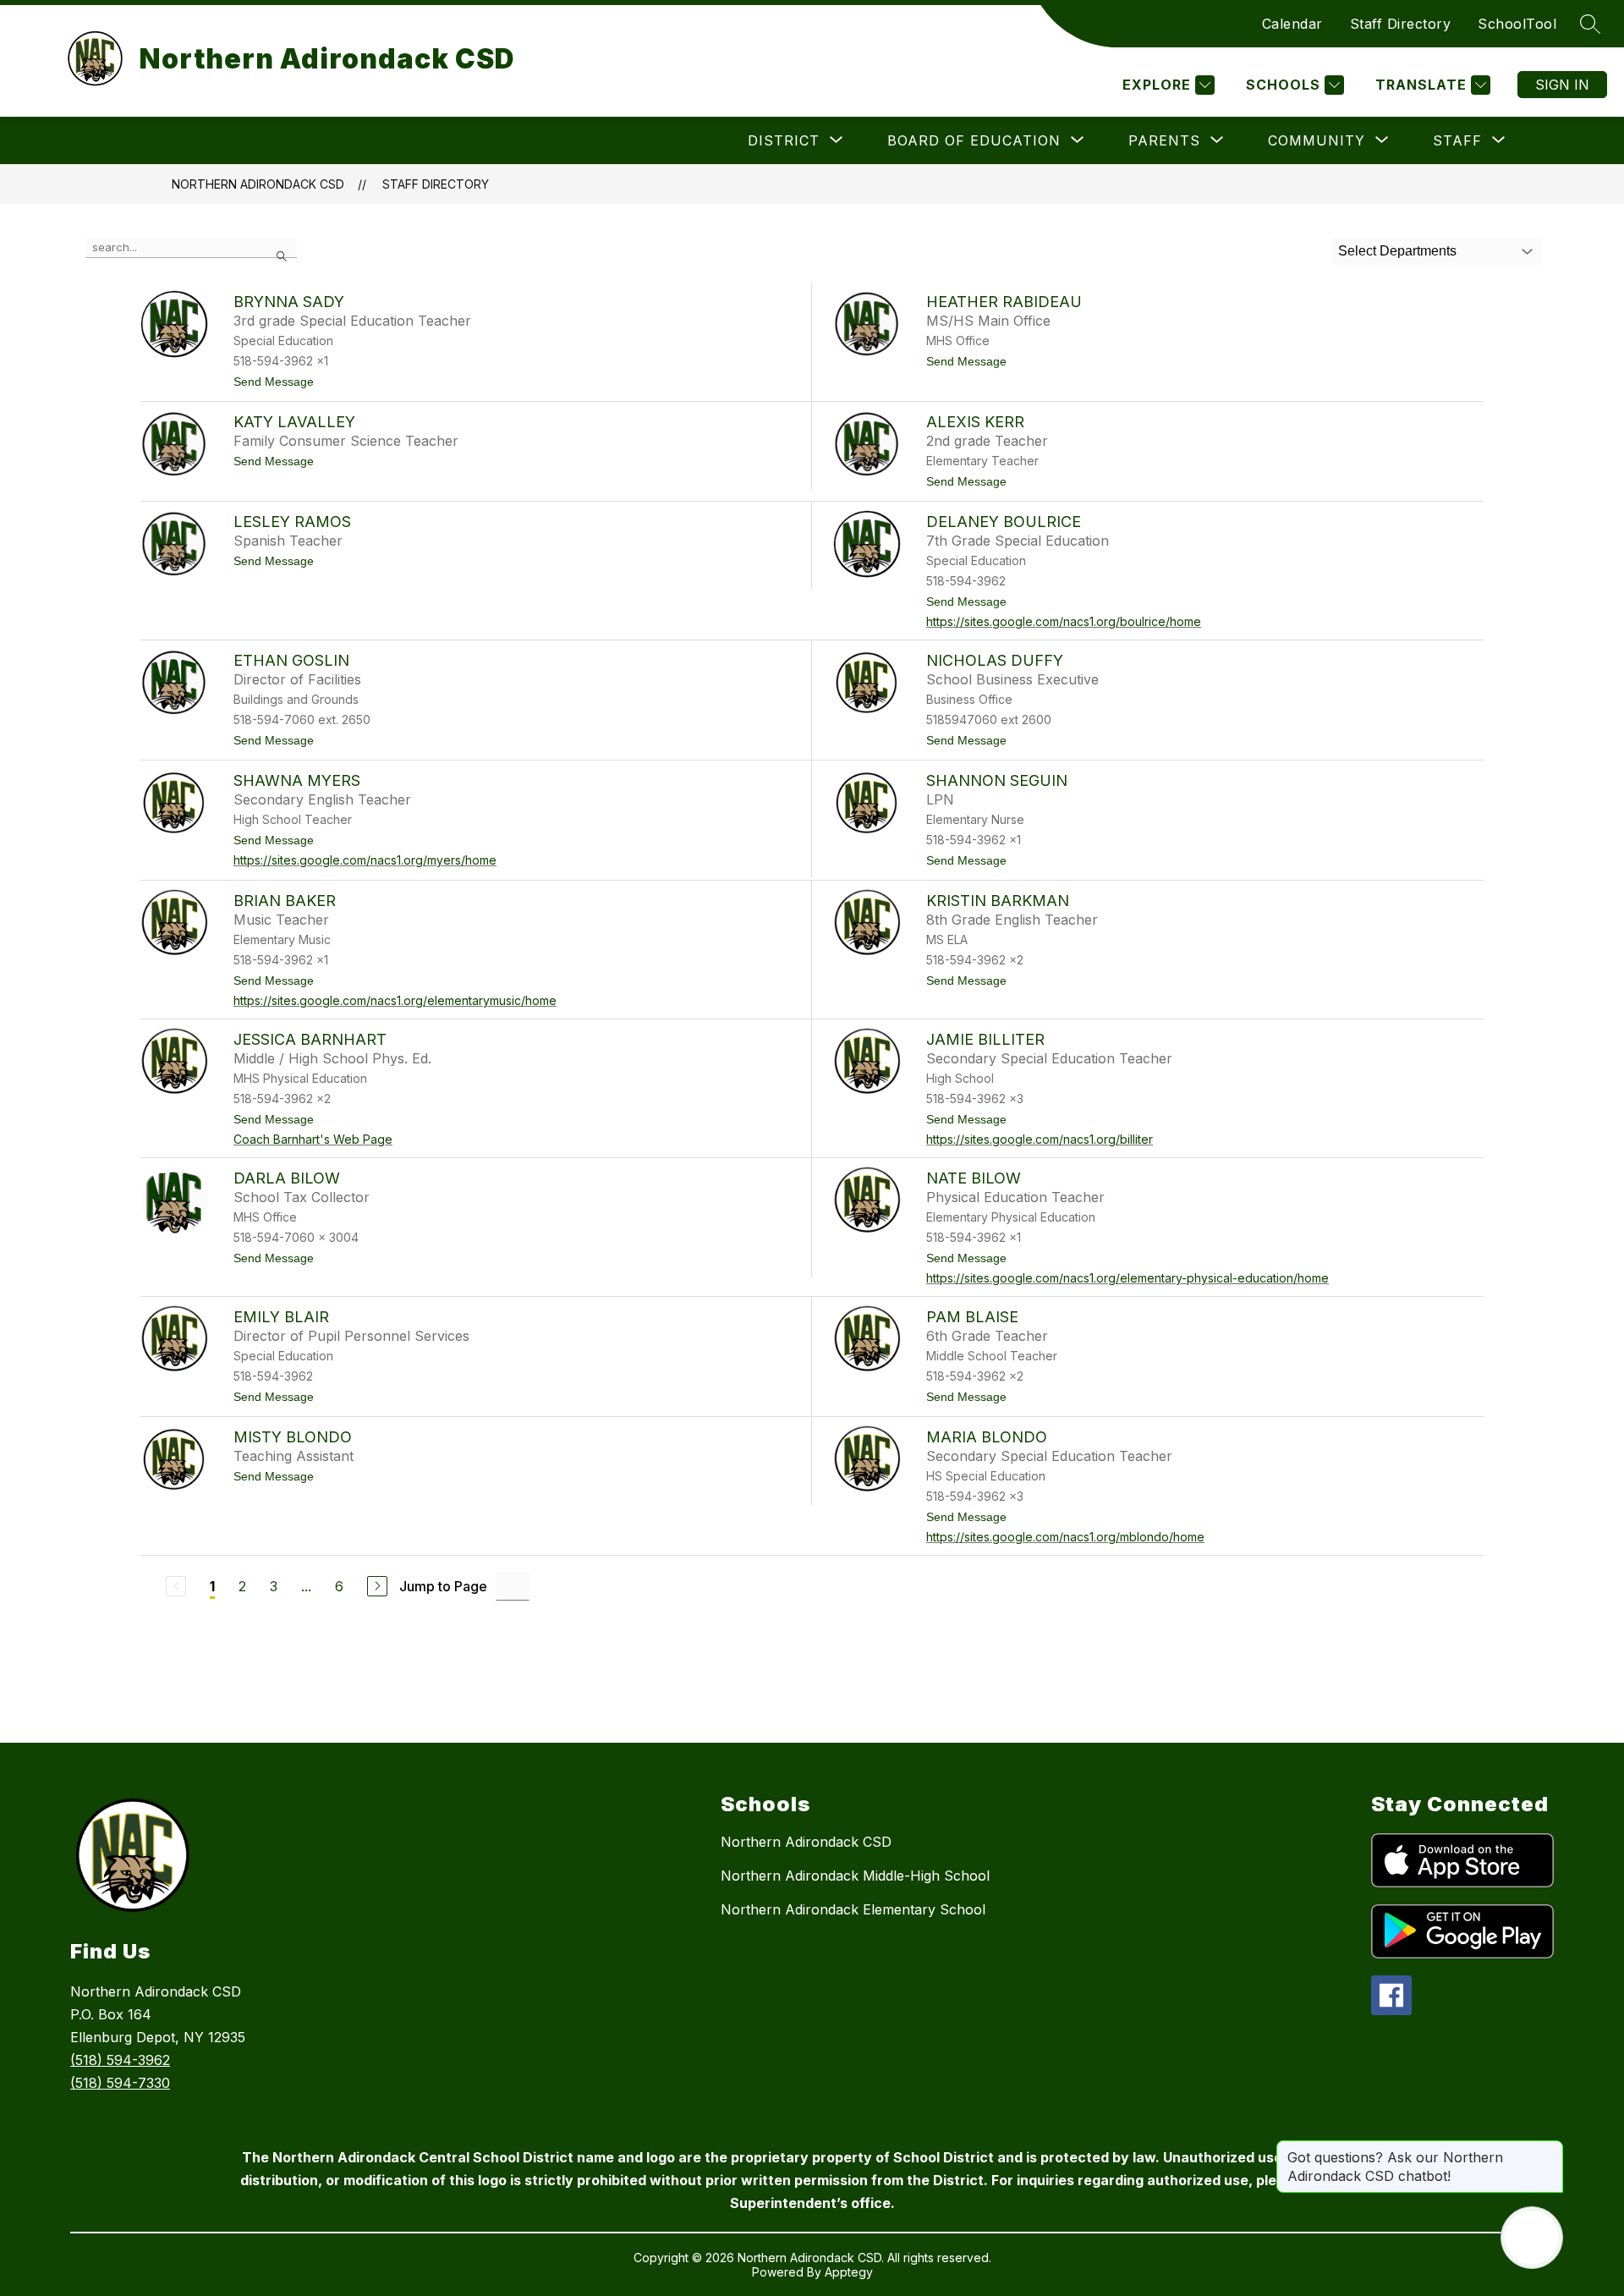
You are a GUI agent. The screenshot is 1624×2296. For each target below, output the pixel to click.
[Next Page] (377, 1586)
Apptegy (849, 2272)
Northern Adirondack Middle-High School (855, 1876)
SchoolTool (1517, 24)
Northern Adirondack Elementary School (853, 1909)
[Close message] (1550, 2149)
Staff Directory (1401, 24)
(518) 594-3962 (120, 2060)
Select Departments (1397, 251)
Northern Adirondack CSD (258, 184)
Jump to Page (443, 1586)
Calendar (1292, 24)
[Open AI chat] (1532, 2238)
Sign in (1562, 85)
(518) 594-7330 (120, 2083)
